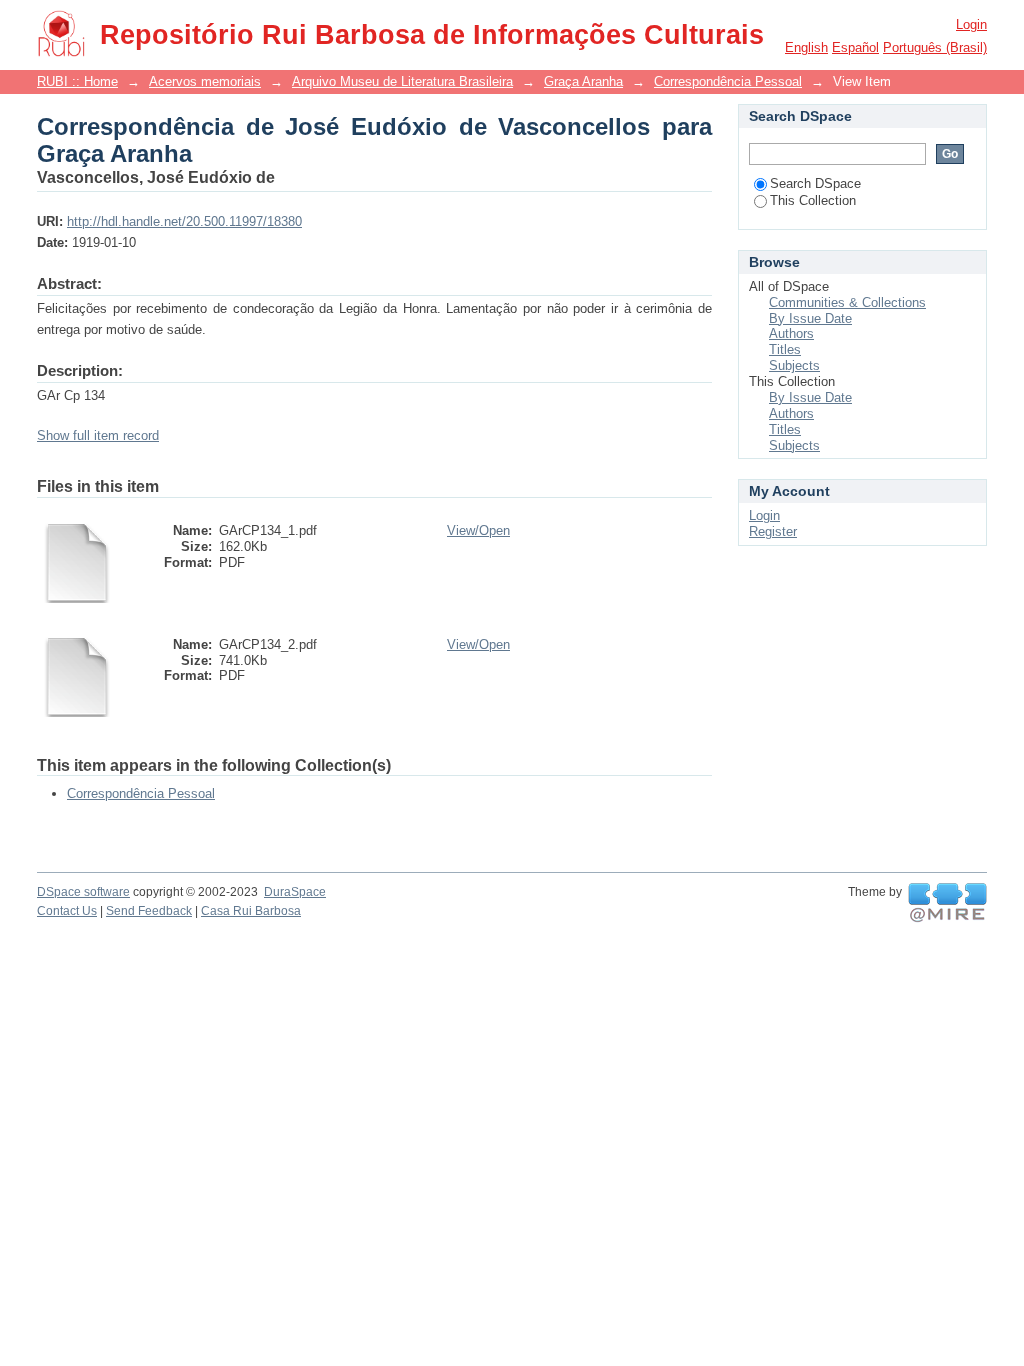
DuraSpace (295, 892)
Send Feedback (149, 911)
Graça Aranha (583, 81)
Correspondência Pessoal (728, 81)
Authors (791, 333)
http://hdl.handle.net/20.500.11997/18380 (184, 221)
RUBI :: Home (77, 81)
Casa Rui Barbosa (251, 911)
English (806, 47)
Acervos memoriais (205, 81)
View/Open (478, 530)
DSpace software (83, 892)
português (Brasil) (935, 47)
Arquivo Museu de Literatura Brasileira (402, 81)
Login (971, 24)
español (855, 47)
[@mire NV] (947, 903)
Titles (785, 349)
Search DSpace (815, 183)
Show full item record (98, 435)
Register (773, 531)
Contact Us (67, 911)
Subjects (794, 365)
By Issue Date (810, 318)
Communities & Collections (847, 302)
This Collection (813, 200)
